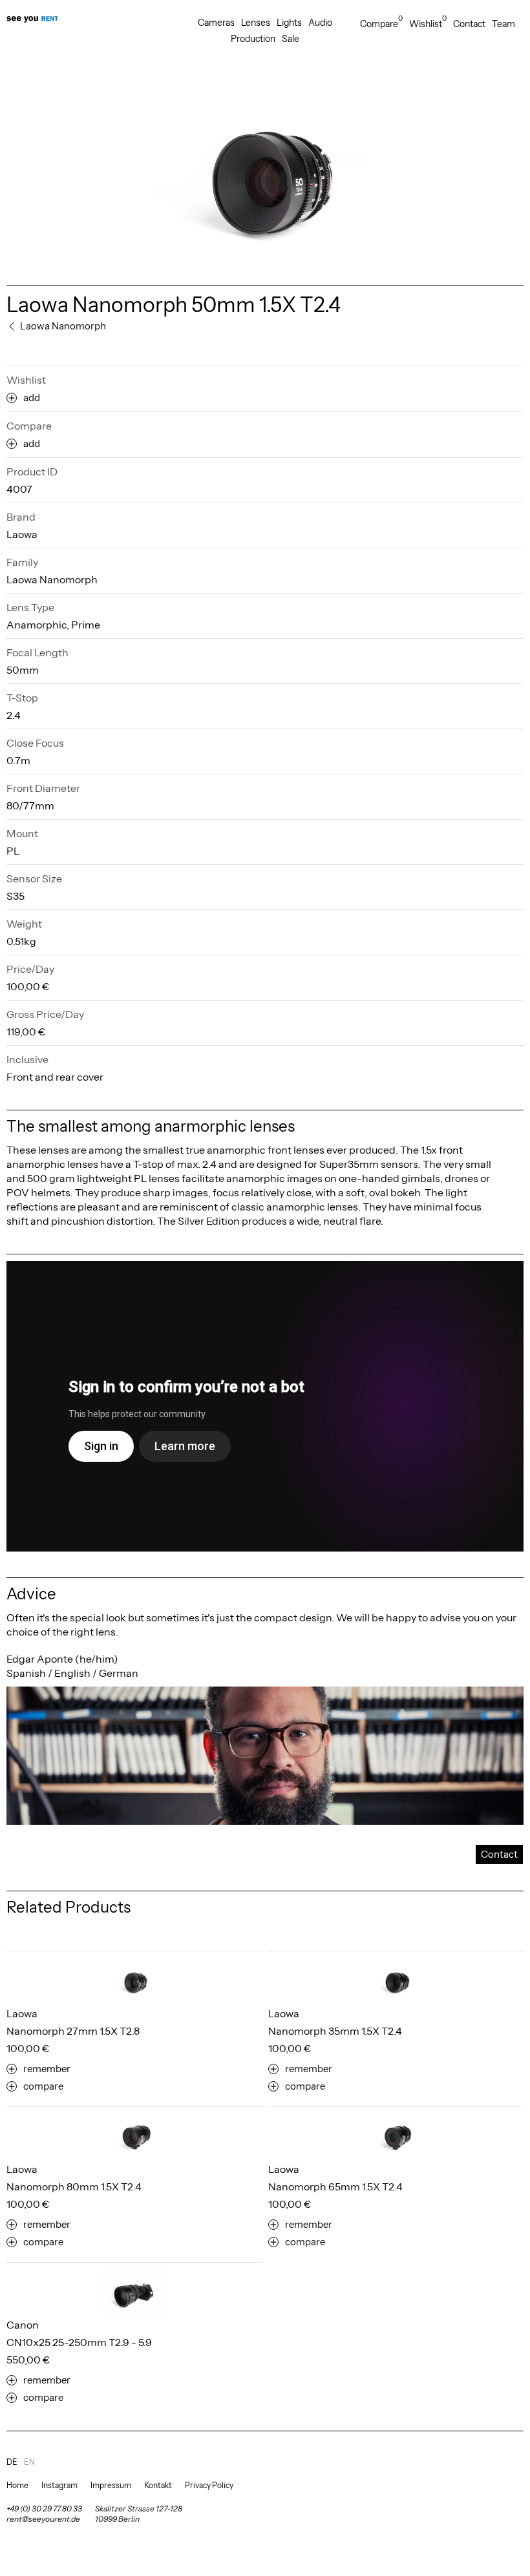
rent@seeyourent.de (43, 2519)
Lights (289, 23)
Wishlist (428, 24)
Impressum (111, 2485)
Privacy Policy (209, 2485)
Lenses (256, 23)
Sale (291, 39)
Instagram (59, 2485)
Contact (469, 24)
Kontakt (158, 2485)
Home (17, 2485)
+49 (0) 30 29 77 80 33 (44, 2508)
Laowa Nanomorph (52, 579)
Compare (381, 24)
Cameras (216, 23)
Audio (320, 23)
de (12, 2462)
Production (253, 39)
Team (503, 24)
